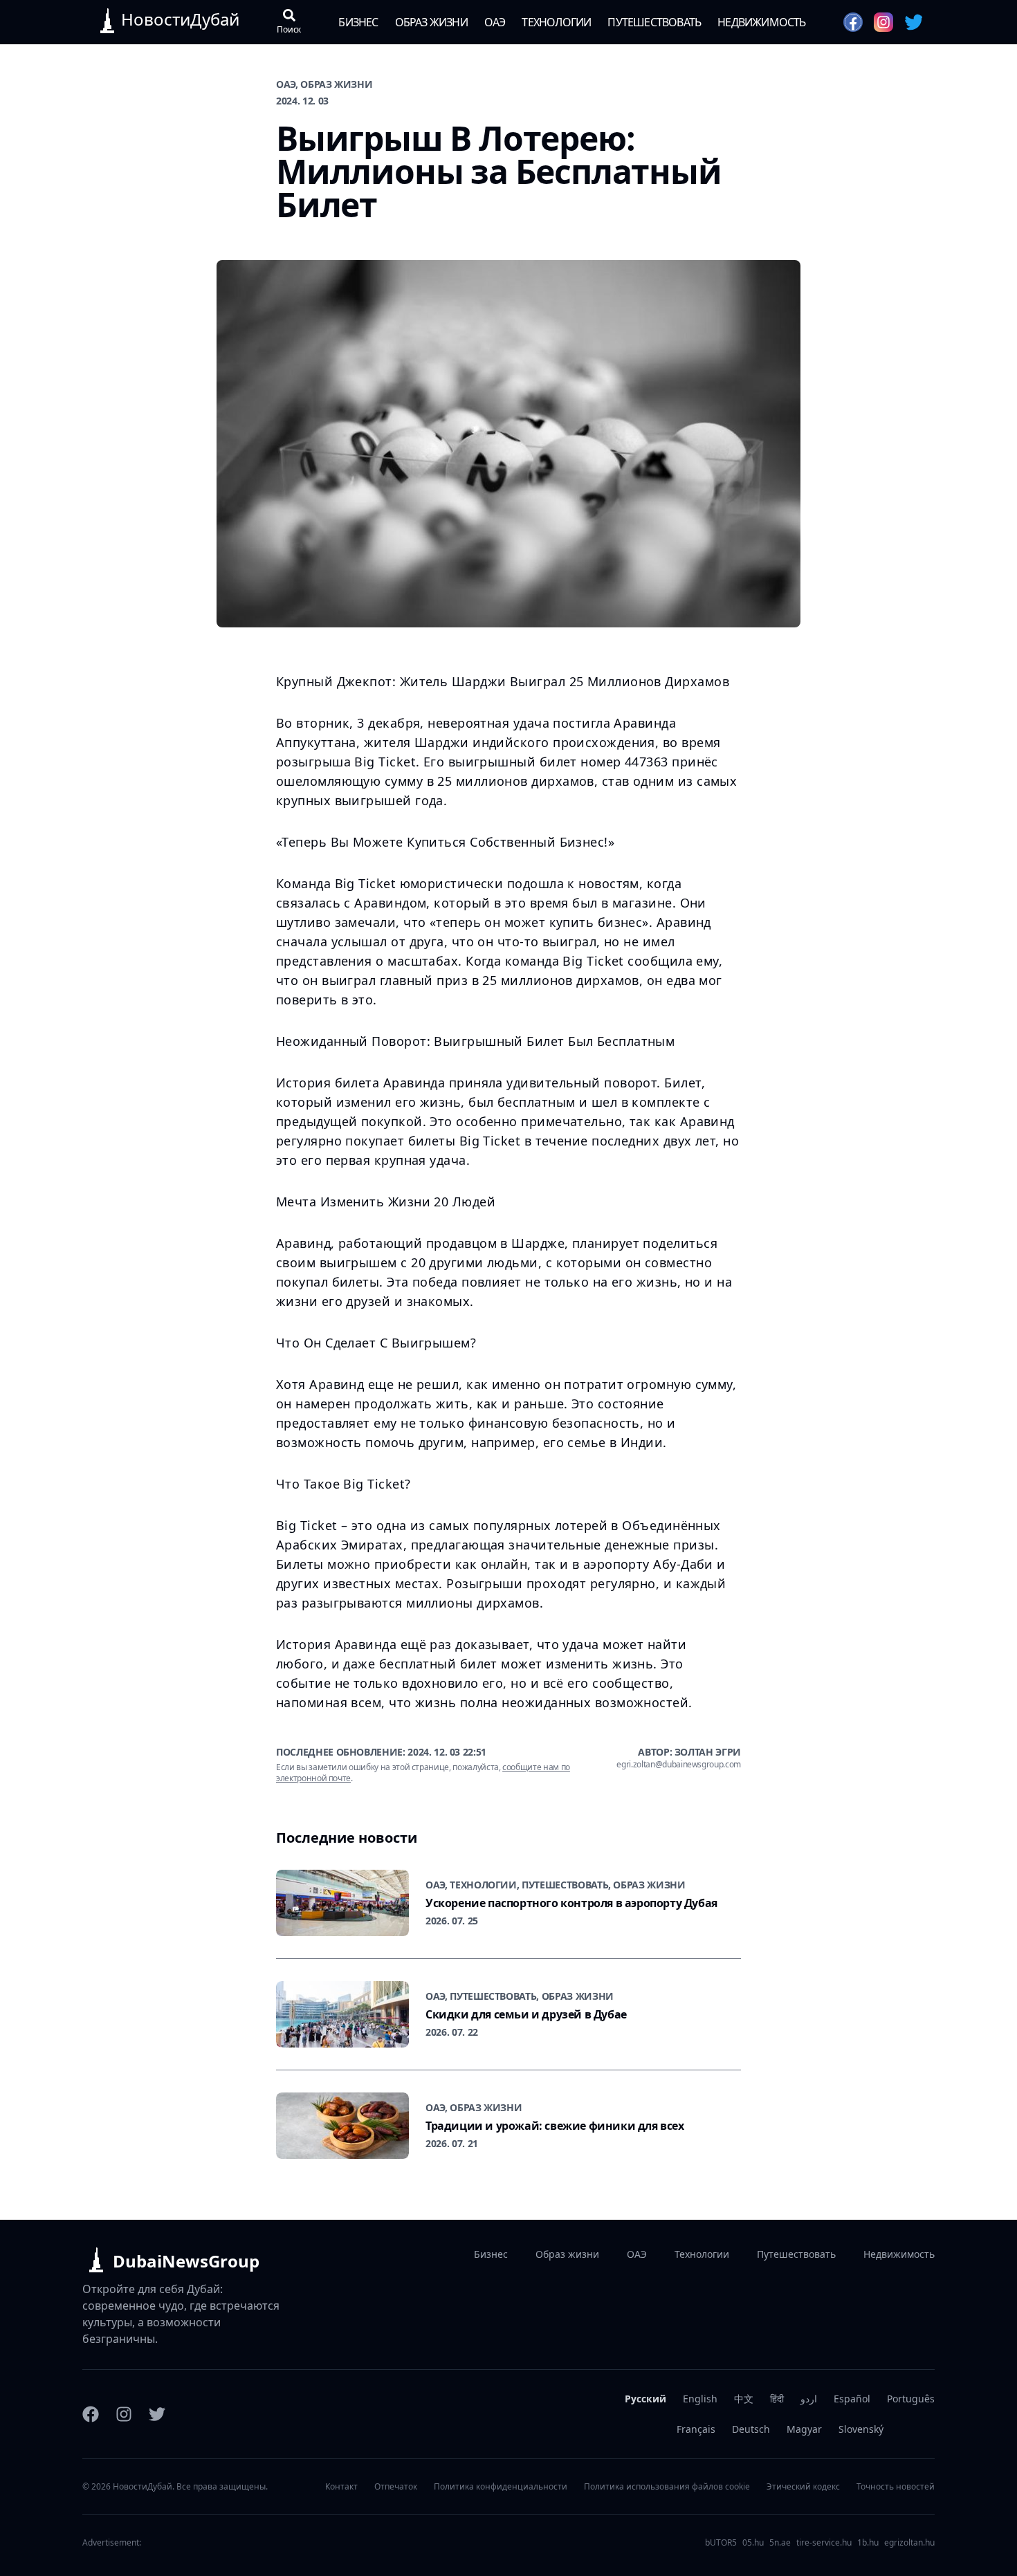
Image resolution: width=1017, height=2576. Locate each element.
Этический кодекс (803, 2487)
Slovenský (861, 2429)
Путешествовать (654, 22)
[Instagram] (124, 2414)
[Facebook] (91, 2414)
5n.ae (780, 2543)
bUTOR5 (721, 2543)
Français (696, 2429)
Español (852, 2399)
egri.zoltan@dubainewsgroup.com (679, 1765)
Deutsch (751, 2429)
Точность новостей (896, 2487)
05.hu (753, 2543)
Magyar (804, 2429)
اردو (809, 2399)
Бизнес (358, 22)
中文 (744, 2399)
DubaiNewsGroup (186, 2261)
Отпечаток (396, 2487)
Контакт (341, 2487)
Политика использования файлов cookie (667, 2487)
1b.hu (868, 2543)
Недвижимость (761, 22)
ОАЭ (495, 22)
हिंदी (777, 2399)
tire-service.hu (824, 2543)
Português (911, 2399)
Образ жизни (431, 22)
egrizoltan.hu (909, 2543)
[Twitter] (157, 2414)
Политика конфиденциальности (501, 2487)
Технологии (556, 22)
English (700, 2399)
